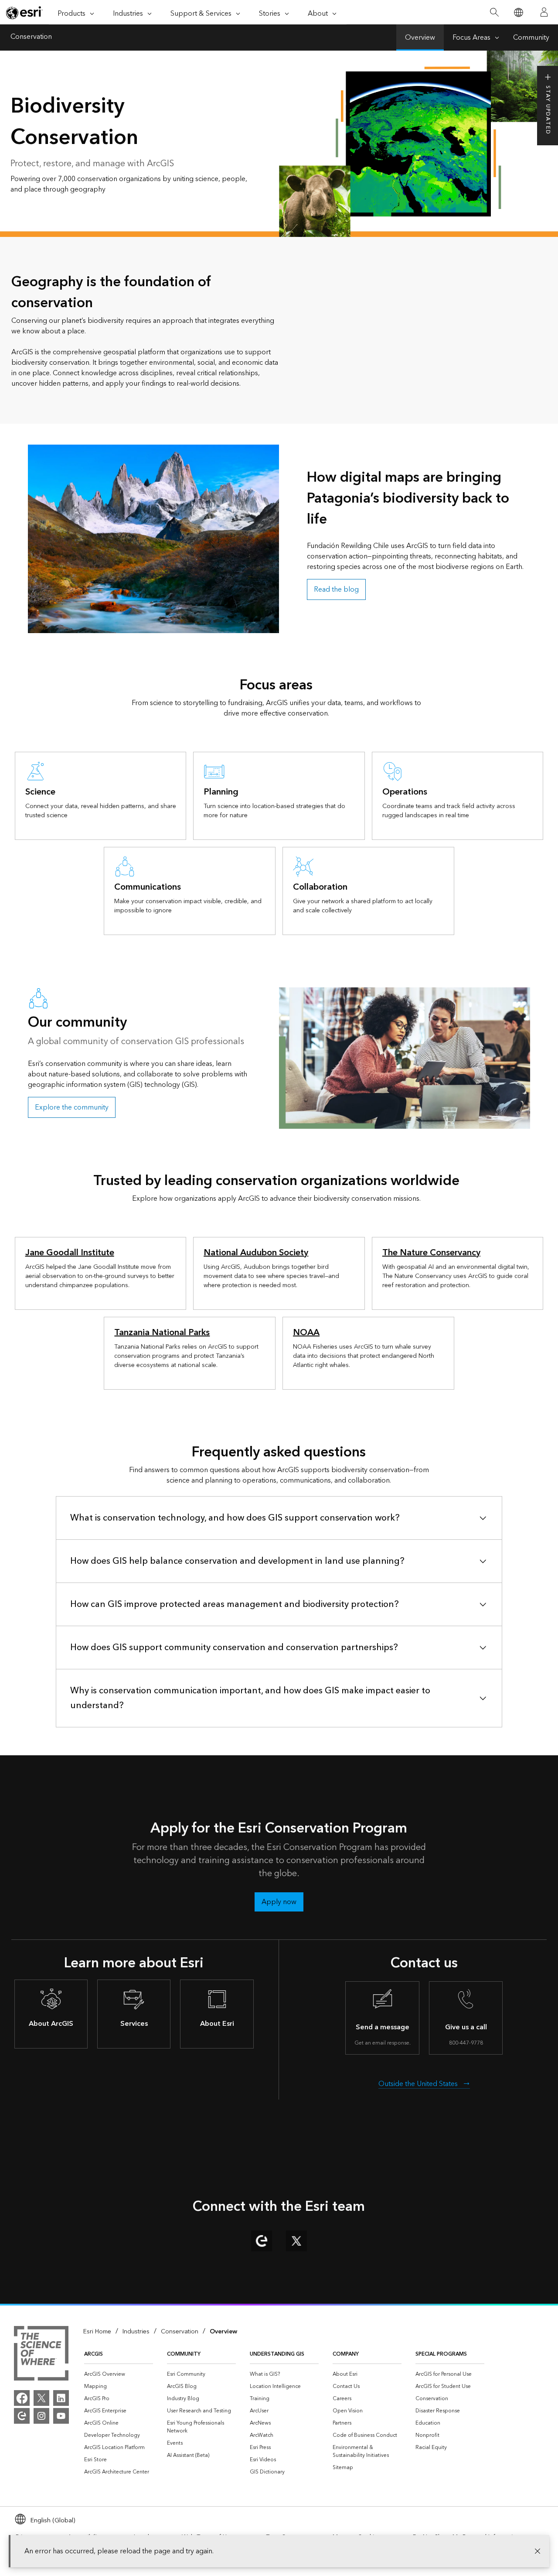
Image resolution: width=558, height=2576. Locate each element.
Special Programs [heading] (441, 2354)
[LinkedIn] (61, 2398)
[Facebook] (22, 2398)
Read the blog (336, 589)
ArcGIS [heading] (94, 2354)
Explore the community (72, 1107)
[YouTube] (61, 2416)
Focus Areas (471, 38)
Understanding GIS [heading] (277, 2354)
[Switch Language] (518, 12)
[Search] (494, 12)
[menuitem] (119, 2374)
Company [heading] (346, 2354)
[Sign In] (544, 12)
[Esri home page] (24, 13)
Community (531, 38)
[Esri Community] (22, 2416)
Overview (420, 38)
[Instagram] (41, 2416)
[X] (41, 2398)
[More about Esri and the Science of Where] (41, 2355)
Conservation (31, 38)
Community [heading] (184, 2354)
